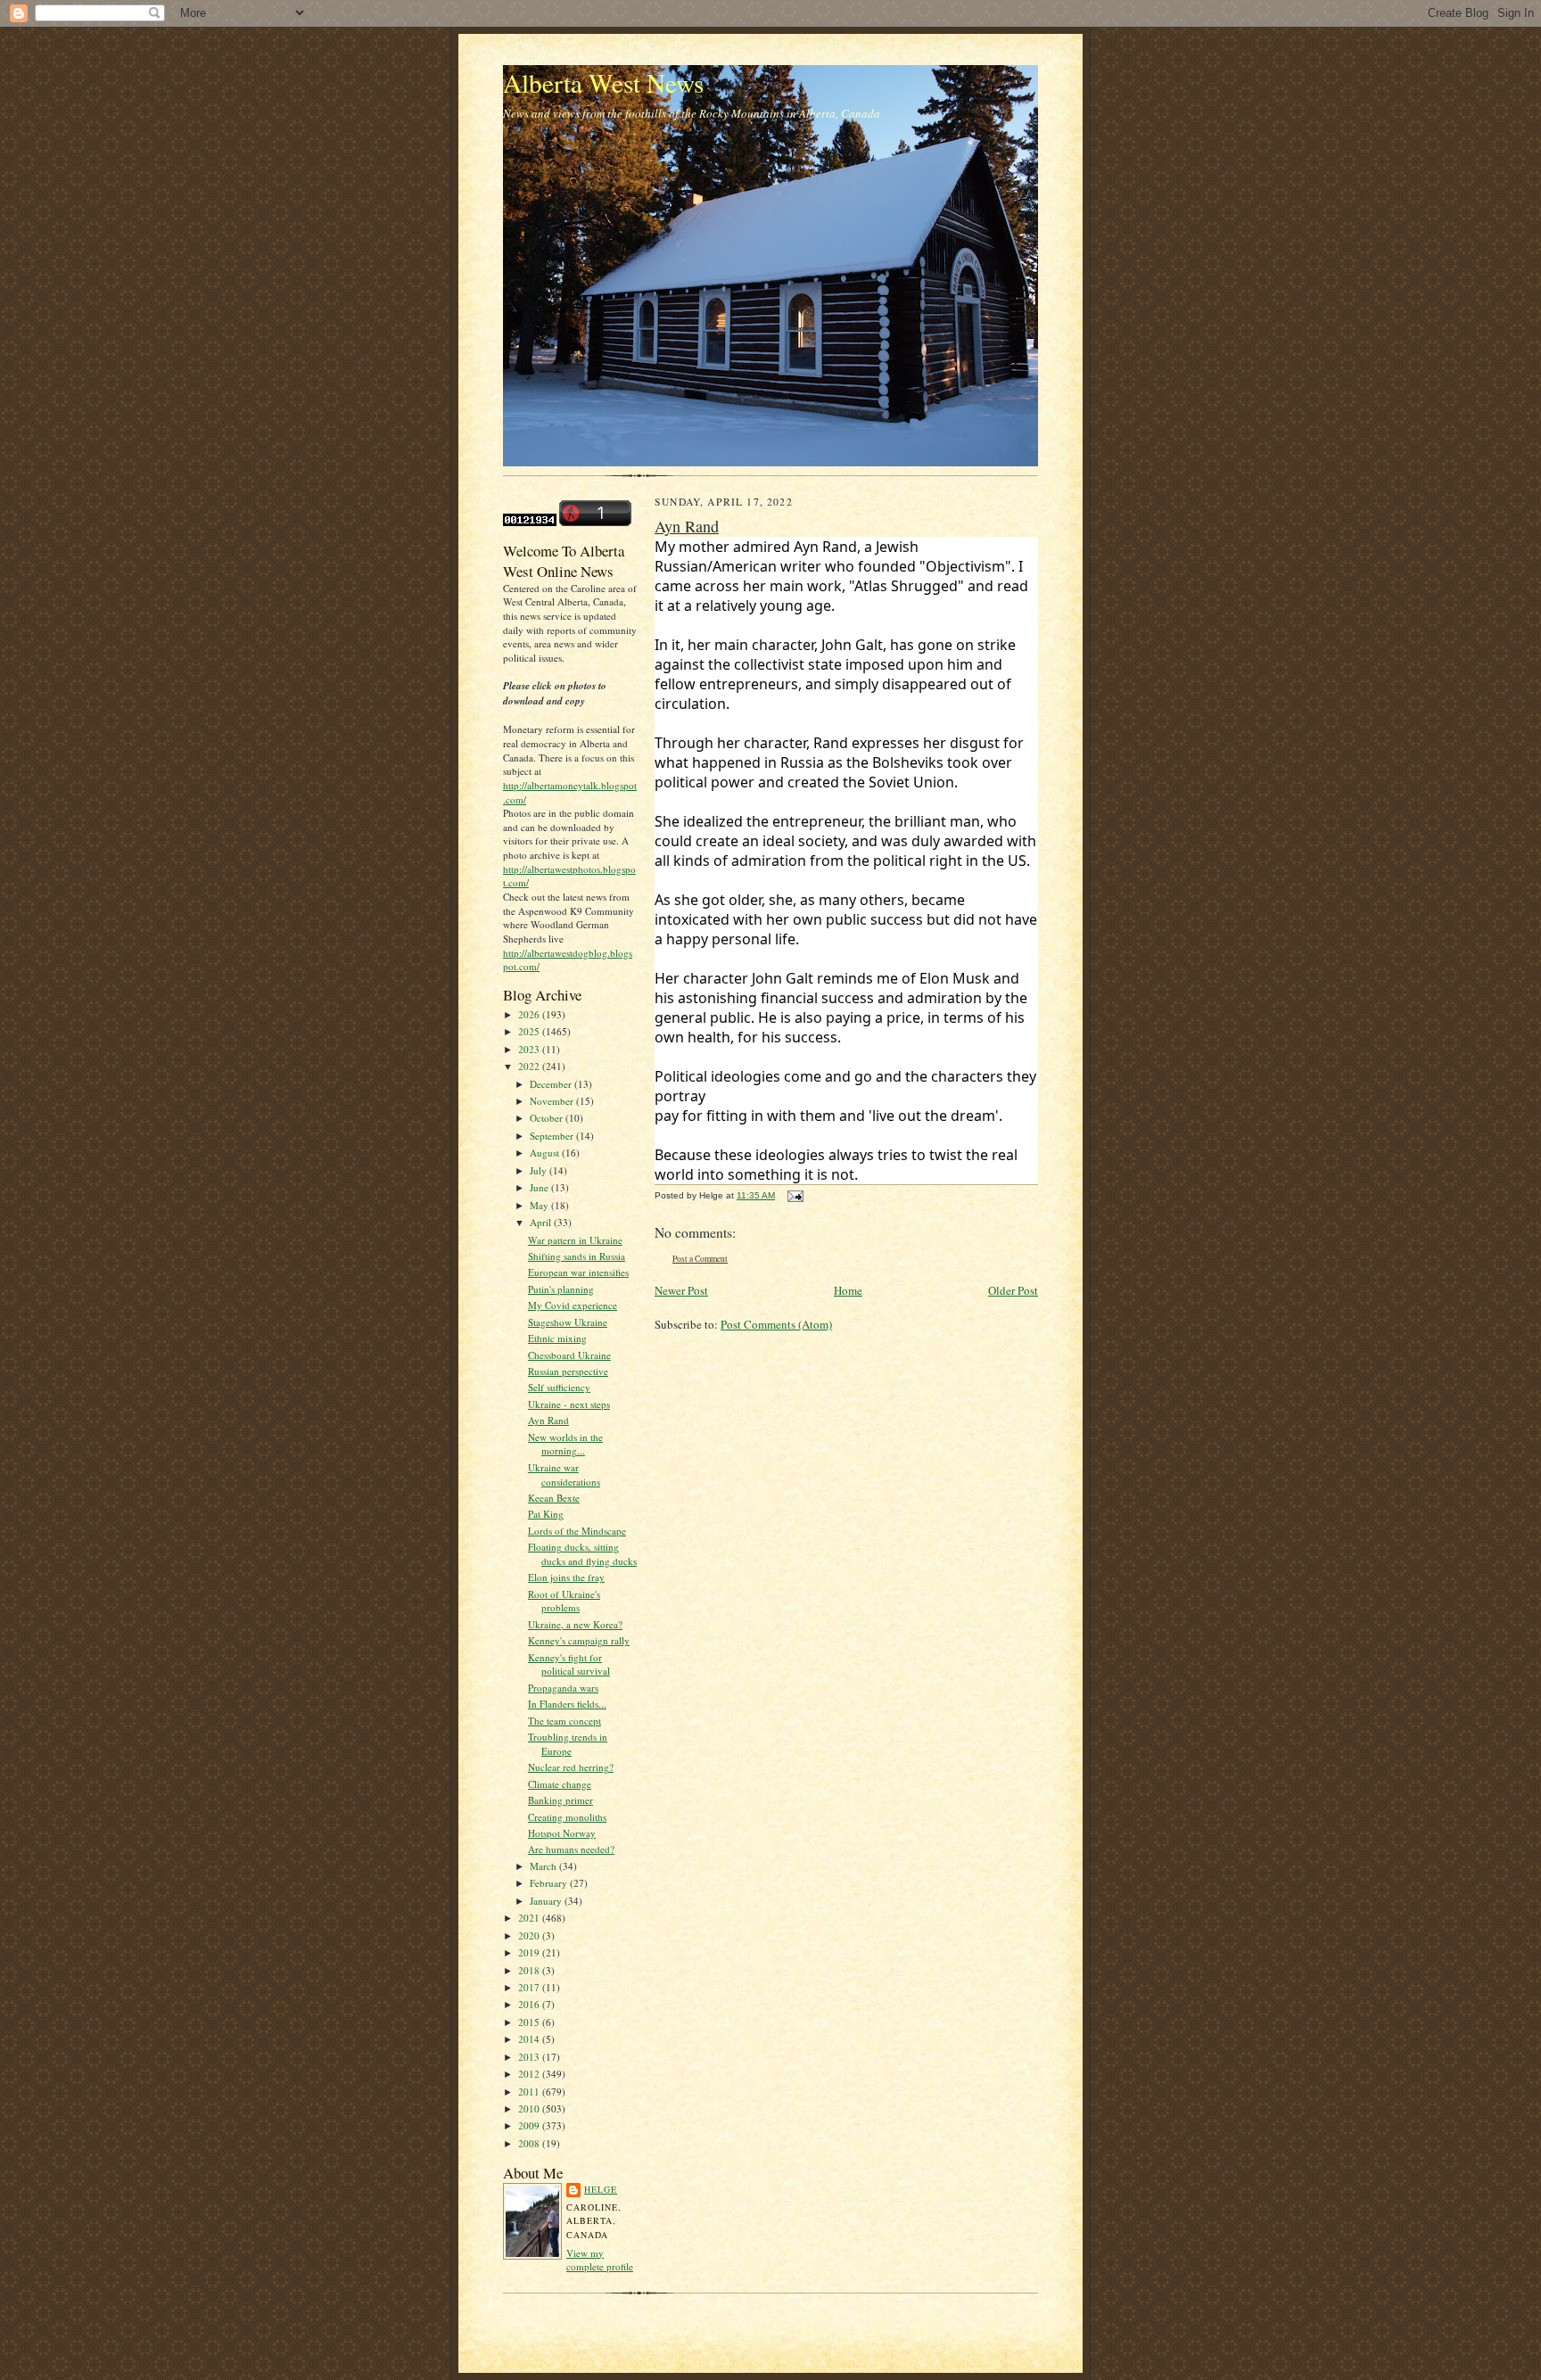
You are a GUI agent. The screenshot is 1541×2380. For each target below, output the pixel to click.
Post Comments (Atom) (776, 1324)
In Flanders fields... (567, 1704)
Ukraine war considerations (564, 1474)
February (550, 1883)
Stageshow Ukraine (568, 1322)
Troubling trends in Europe (568, 1744)
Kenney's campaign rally (579, 1640)
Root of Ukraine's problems (564, 1601)
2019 (530, 1952)
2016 (530, 2004)
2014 (530, 2039)
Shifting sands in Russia (577, 1256)
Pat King (546, 1514)
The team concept (564, 1721)
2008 (530, 2143)
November (553, 1101)
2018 (530, 1970)
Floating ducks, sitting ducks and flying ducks (582, 1554)
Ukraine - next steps (569, 1404)
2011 (530, 2092)
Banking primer (560, 1800)
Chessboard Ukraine (569, 1355)
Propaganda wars (563, 1688)
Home (848, 1290)
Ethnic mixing (557, 1338)
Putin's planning (561, 1289)
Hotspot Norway (562, 1833)
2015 (530, 2022)
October (548, 1118)
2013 (530, 2057)
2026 (530, 1014)
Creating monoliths (567, 1817)
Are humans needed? (571, 1849)
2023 (530, 1049)
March (544, 1866)
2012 (530, 2074)
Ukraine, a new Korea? (575, 1624)
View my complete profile (600, 2260)
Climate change (560, 1784)
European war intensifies (578, 1272)
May (540, 1205)
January (547, 1901)
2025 (530, 1031)
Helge (601, 2189)
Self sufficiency (559, 1387)
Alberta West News (603, 82)
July (540, 1170)
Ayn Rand (548, 1420)
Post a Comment (700, 1259)
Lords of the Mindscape (577, 1531)
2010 (530, 2108)
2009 (530, 2125)
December (552, 1084)
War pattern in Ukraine (575, 1240)
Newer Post (681, 1290)
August (546, 1153)
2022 (530, 1066)
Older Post (1013, 1290)
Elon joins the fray (566, 1577)
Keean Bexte (554, 1498)
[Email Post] (793, 1195)
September (553, 1136)
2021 (530, 1918)
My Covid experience (573, 1305)
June (540, 1187)
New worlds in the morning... (565, 1444)
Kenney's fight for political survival (569, 1664)
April (542, 1222)
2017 (530, 1987)
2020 (530, 1935)
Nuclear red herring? (571, 1767)
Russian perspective (568, 1371)
